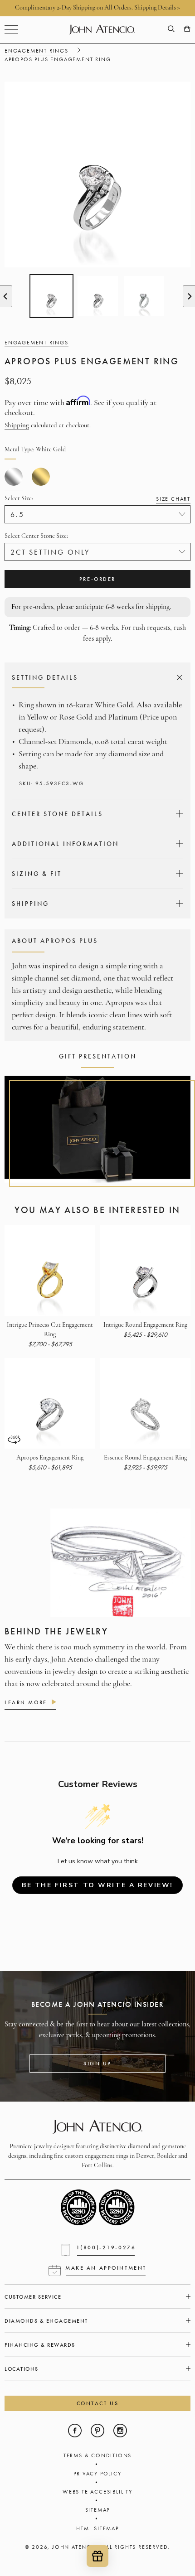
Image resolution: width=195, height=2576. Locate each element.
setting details (96, 677)
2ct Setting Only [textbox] (50, 552)
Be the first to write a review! (97, 1885)
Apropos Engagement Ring (50, 1458)
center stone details (96, 814)
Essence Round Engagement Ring (145, 1458)
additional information (96, 844)
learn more (26, 1702)
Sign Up (97, 2064)
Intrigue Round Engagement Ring (145, 1325)
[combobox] (97, 514)
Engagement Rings (37, 51)
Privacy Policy (97, 2474)
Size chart (173, 499)
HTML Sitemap (97, 2528)
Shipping (17, 426)
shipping (96, 904)
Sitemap (98, 2510)
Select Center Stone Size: (36, 536)
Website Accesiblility (97, 2492)
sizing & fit (96, 874)
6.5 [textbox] (17, 515)
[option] (52, 296)
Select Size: (97, 499)
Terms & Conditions (97, 2455)
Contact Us (98, 2403)
